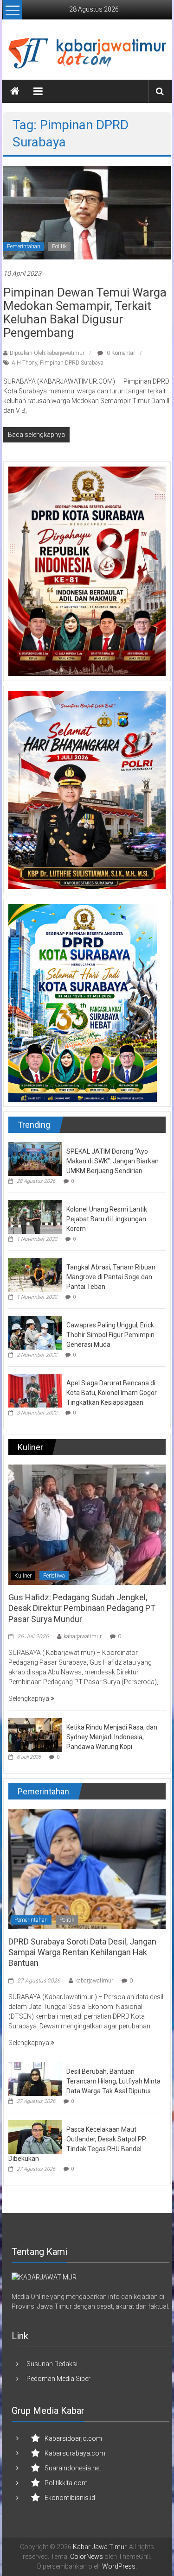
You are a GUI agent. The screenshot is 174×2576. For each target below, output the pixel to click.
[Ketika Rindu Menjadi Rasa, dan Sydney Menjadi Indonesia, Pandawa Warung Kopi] (35, 1734)
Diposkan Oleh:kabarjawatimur (47, 353)
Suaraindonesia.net (73, 2468)
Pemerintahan (24, 246)
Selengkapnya (29, 1698)
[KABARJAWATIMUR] (44, 2277)
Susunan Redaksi (52, 2364)
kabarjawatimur (83, 1636)
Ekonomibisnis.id (70, 2498)
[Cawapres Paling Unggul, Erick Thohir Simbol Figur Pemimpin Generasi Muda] (35, 1332)
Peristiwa (54, 1576)
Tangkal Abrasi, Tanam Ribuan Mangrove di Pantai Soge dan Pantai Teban (111, 1277)
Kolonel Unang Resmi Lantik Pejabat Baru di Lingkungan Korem (107, 1219)
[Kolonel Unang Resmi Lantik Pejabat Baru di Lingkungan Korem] (35, 1216)
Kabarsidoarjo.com (73, 2438)
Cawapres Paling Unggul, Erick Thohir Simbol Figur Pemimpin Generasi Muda (110, 1335)
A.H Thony (24, 363)
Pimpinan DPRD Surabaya (72, 363)
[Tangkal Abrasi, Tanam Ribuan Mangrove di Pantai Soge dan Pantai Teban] (35, 1274)
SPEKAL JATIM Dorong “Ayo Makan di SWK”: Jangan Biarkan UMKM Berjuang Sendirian (113, 1161)
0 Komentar (120, 353)
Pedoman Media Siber (58, 2379)
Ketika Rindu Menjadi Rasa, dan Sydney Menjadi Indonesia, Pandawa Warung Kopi (112, 1737)
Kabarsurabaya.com (75, 2453)
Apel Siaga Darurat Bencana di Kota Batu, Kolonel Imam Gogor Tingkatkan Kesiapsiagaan (112, 1393)
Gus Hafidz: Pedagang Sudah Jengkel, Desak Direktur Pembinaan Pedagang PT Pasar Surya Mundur (82, 1608)
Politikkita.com (66, 2483)
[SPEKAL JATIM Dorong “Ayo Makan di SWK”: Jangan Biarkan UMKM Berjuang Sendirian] (35, 1158)
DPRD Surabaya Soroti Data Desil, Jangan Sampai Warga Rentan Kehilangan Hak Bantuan (82, 1952)
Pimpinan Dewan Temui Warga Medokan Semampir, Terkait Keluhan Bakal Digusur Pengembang (85, 313)
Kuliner (23, 1576)
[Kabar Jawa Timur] (15, 91)
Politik (59, 246)
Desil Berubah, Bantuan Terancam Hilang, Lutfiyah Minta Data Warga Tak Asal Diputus (113, 2081)
